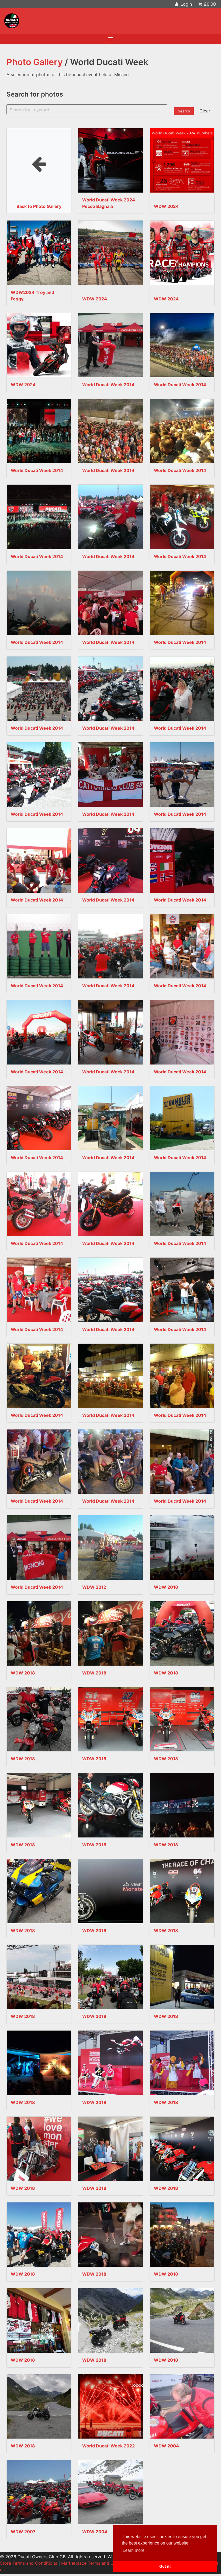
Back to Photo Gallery (39, 171)
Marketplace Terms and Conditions (97, 2563)
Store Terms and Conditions (29, 2563)
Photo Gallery (34, 62)
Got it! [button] (165, 2566)
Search (184, 111)
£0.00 (209, 4)
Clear (205, 111)
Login (186, 4)
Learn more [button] (134, 2550)
